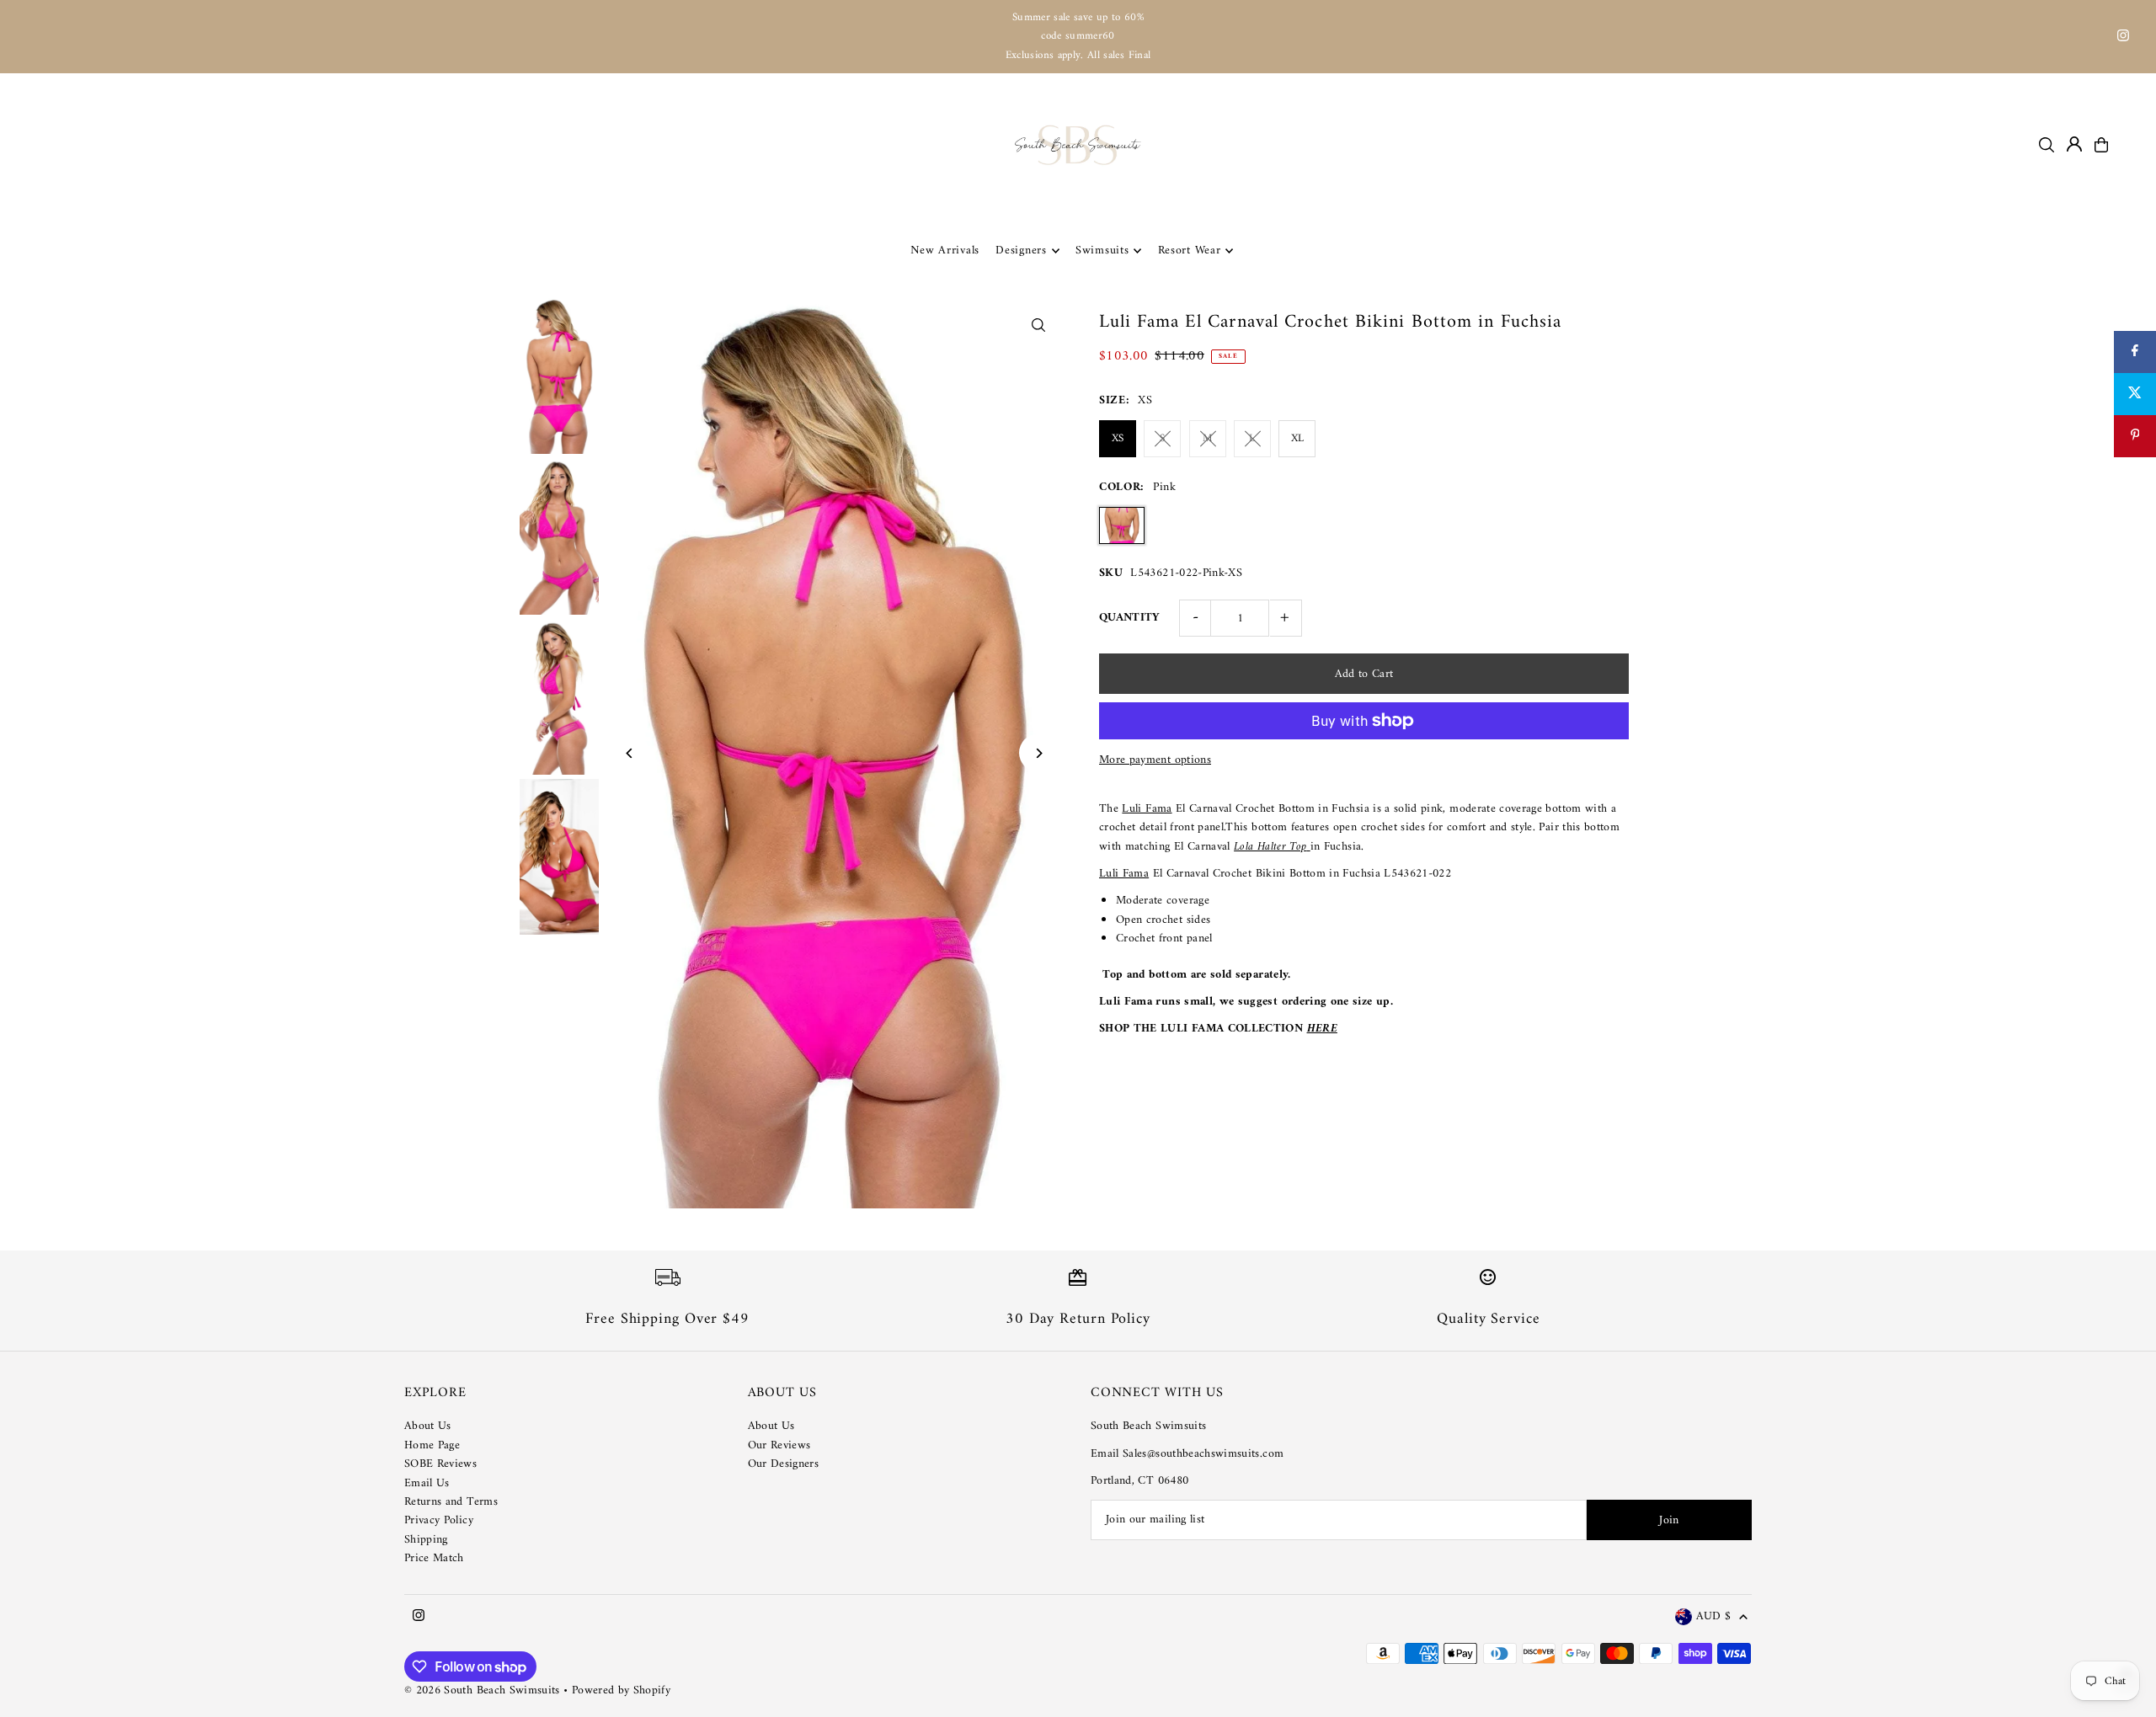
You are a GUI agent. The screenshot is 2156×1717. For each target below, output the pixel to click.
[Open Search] (2047, 145)
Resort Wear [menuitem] (1190, 251)
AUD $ (1713, 1617)
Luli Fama (1147, 809)
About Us (428, 1426)
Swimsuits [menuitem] (1102, 251)
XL (1298, 438)
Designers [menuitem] (1021, 251)
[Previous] (630, 753)
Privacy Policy (439, 1520)
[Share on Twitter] (2135, 394)
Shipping (426, 1540)
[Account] (2074, 144)
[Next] (1038, 753)
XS (1118, 438)
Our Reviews (779, 1445)
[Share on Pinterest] (2135, 436)
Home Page (432, 1445)
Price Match (434, 1558)
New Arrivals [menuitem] (945, 251)
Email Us (427, 1483)
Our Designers (784, 1464)
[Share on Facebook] (2135, 352)
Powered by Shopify (621, 1690)
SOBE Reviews (440, 1464)
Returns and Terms (451, 1502)
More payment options (1155, 760)
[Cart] (2101, 145)
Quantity (1130, 618)
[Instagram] (2123, 38)
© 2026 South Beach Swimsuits (482, 1690)
